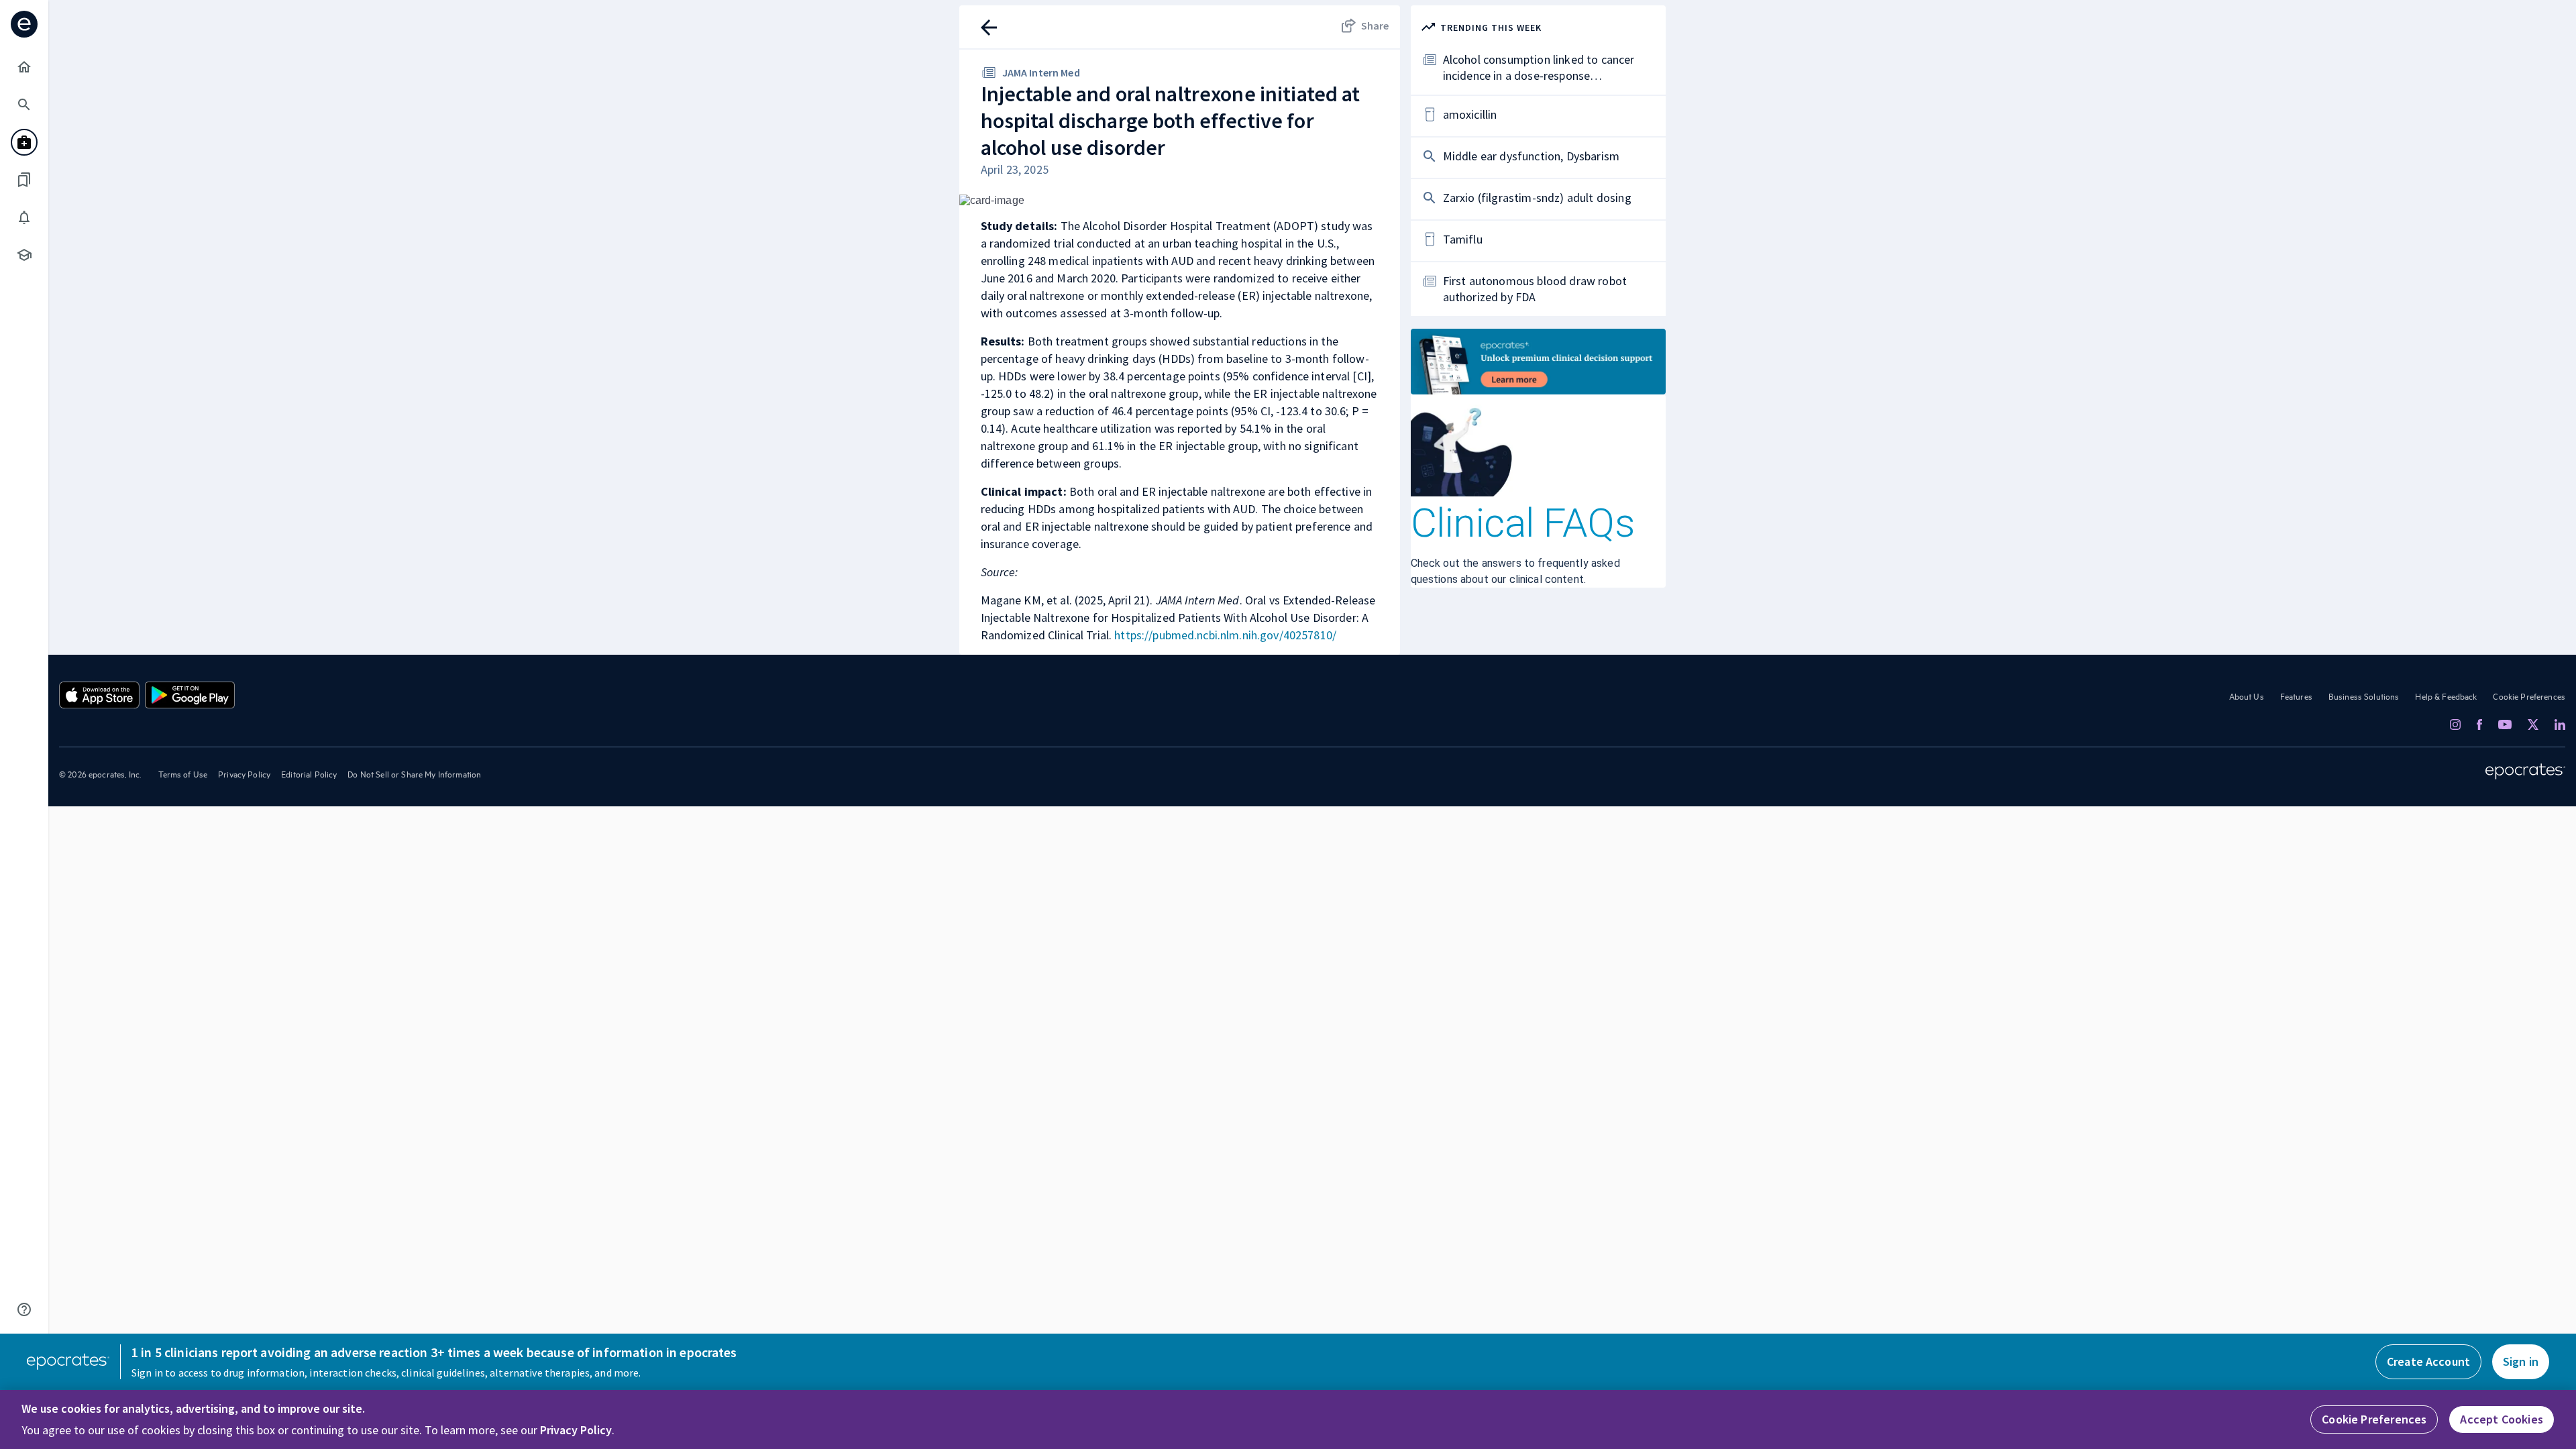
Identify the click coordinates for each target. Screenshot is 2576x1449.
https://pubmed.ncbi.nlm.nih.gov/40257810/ (1225, 635)
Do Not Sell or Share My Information (414, 773)
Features (2296, 696)
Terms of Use (183, 773)
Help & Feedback (2446, 696)
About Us (2247, 696)
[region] (1288, 1419)
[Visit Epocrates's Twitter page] (2533, 724)
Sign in (2521, 1361)
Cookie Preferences (2529, 696)
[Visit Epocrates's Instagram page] (2455, 724)
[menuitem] (24, 67)
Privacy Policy (244, 773)
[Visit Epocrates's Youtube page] (2505, 724)
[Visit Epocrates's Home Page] (2525, 771)
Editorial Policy (309, 773)
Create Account (2428, 1361)
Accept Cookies (2502, 1419)
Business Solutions (2364, 696)
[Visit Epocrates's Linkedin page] (2560, 724)
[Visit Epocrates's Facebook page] (2479, 724)
